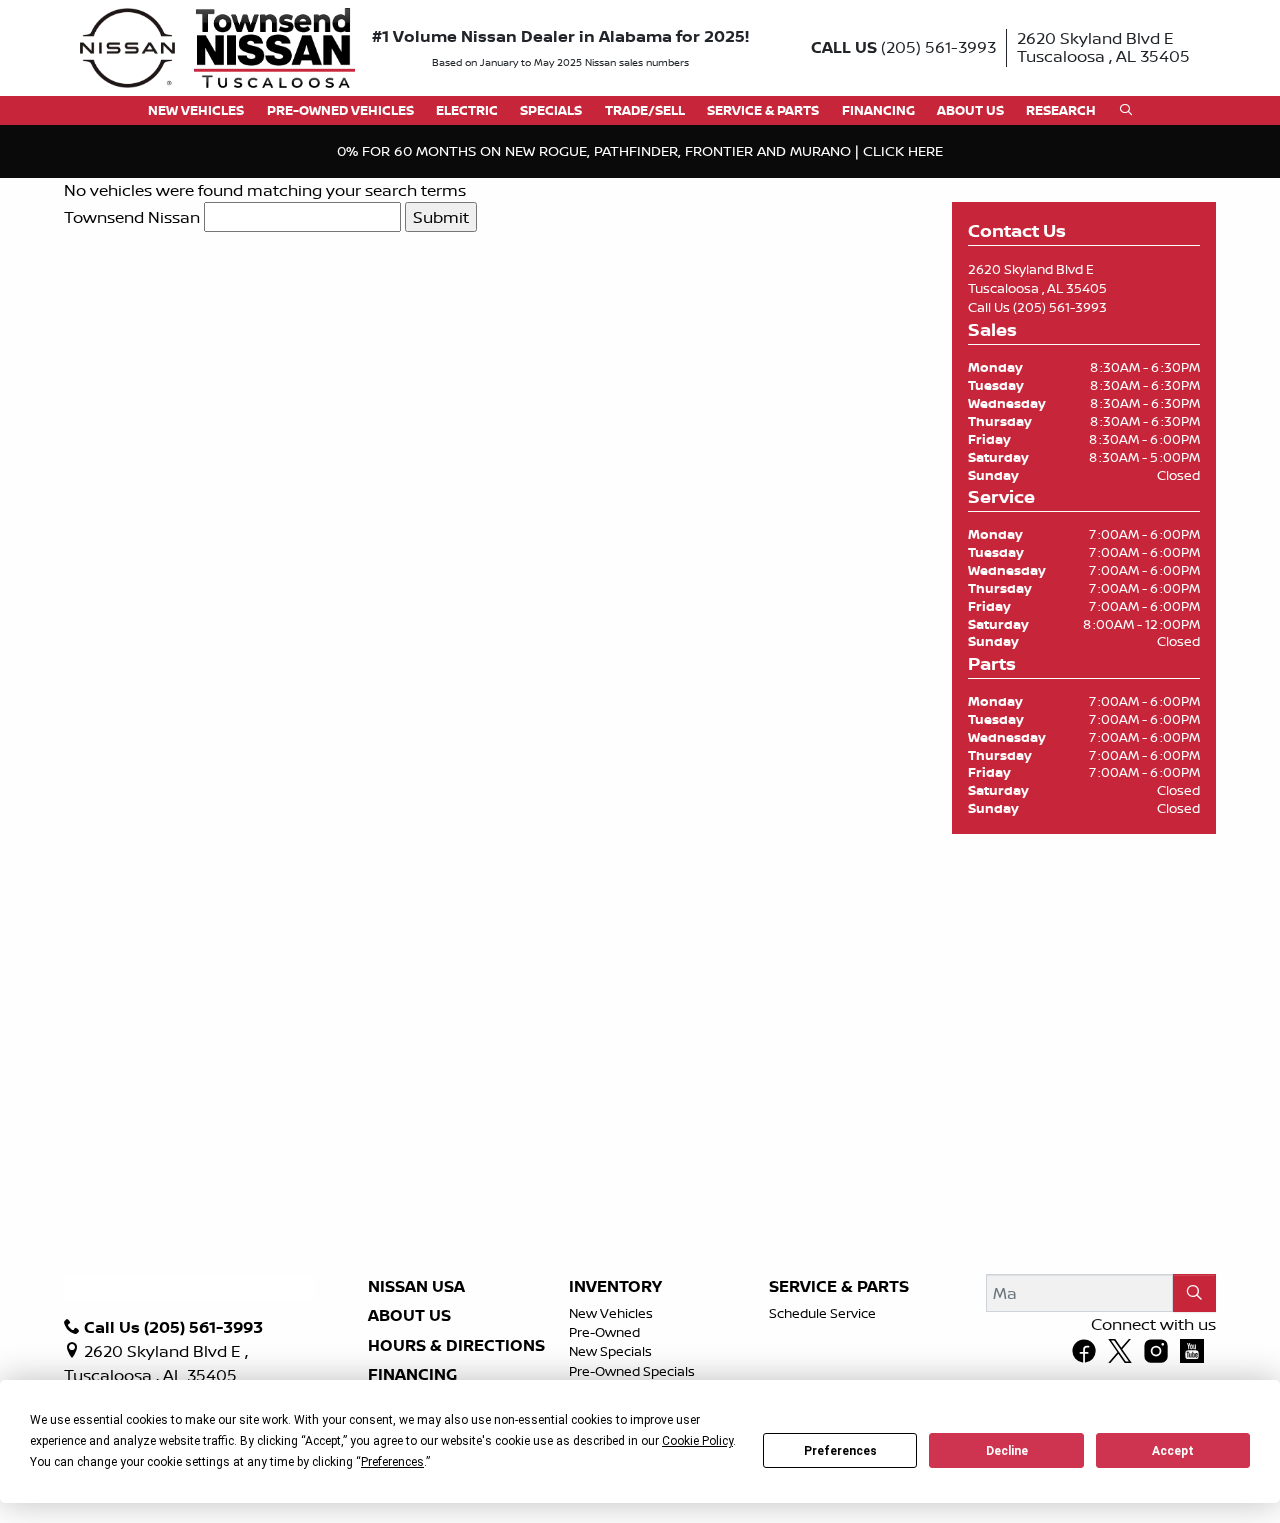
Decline (1007, 1451)
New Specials (610, 1351)
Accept (1173, 1451)
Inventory (615, 1287)
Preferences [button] (392, 1462)
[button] (196, 110)
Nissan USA (416, 1287)
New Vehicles (611, 1313)
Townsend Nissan (132, 217)
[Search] (1194, 1293)
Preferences (840, 1451)
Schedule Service (822, 1313)
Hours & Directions (456, 1346)
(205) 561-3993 (1060, 307)
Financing (412, 1375)
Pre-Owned (604, 1332)
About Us (409, 1316)
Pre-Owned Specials (632, 1371)
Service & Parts (839, 1287)
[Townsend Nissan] (217, 46)
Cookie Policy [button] (697, 1441)
